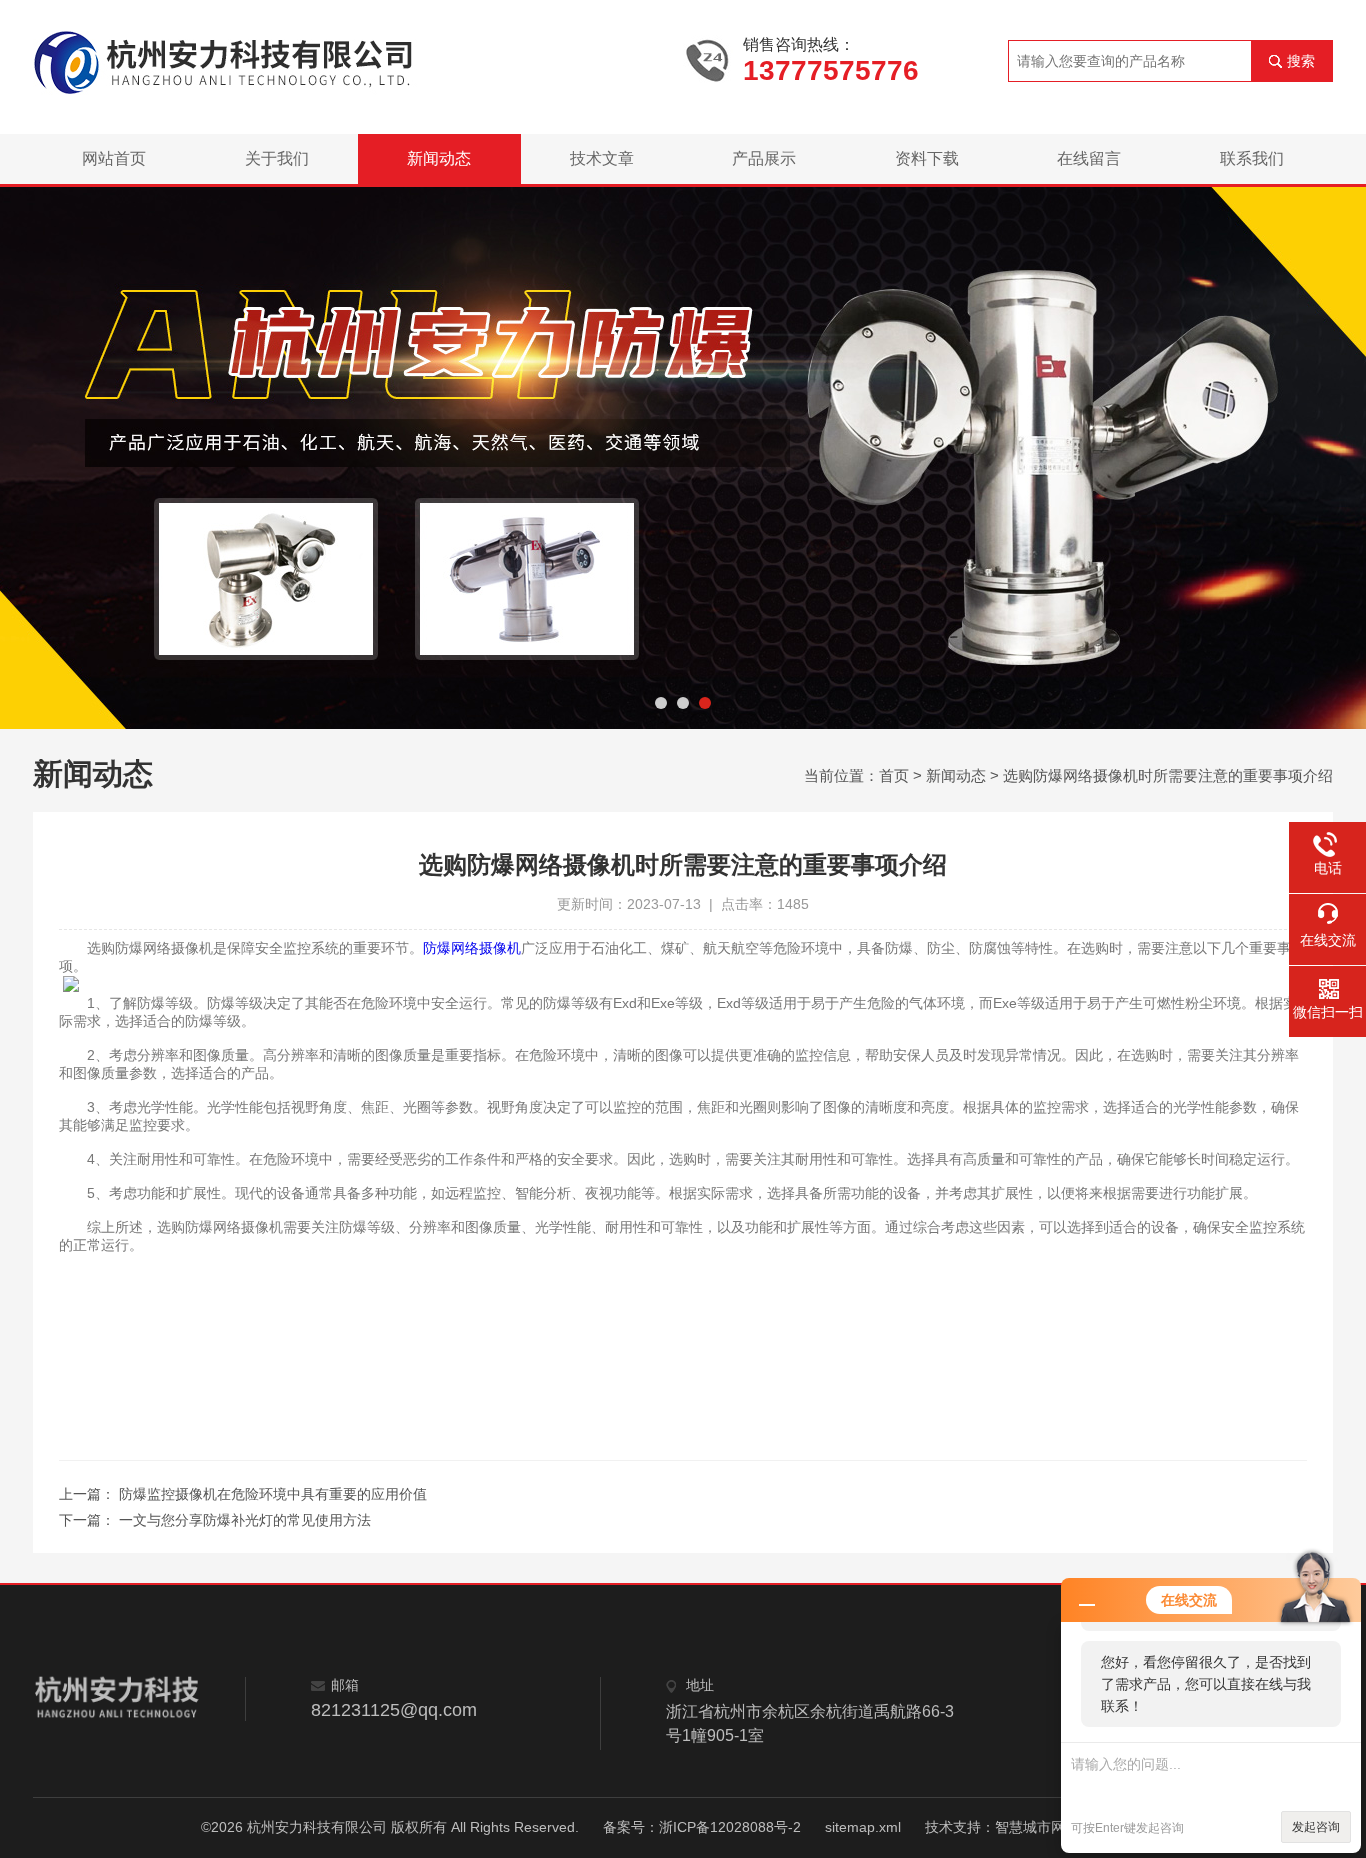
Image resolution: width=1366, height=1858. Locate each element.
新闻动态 (439, 158)
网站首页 (114, 158)
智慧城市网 (1030, 1827)
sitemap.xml (863, 1827)
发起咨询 (1316, 1827)
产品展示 (764, 158)
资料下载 (927, 158)
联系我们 (1252, 158)
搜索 (1301, 61)
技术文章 (602, 158)
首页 (894, 775)
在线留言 (1089, 158)
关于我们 (277, 158)
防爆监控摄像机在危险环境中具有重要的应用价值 (273, 1494)
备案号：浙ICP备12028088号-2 (702, 1827)
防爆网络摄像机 (472, 948)
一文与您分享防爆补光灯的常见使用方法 (245, 1520)
